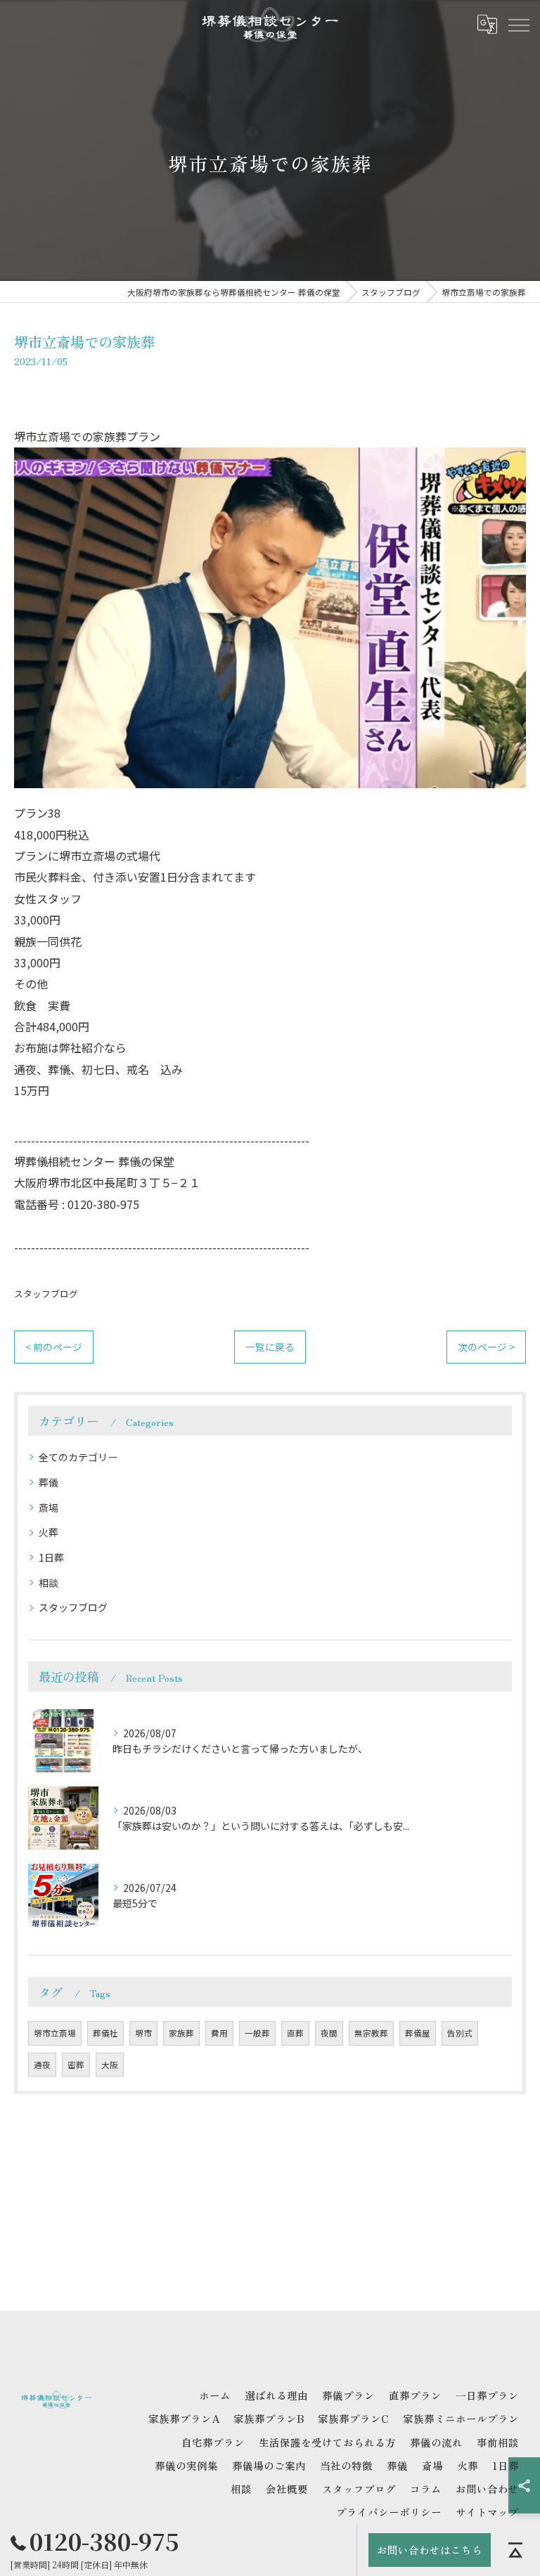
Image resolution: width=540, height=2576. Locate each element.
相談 (49, 1583)
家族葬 (181, 2033)
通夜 (42, 2065)
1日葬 (51, 1557)
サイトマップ (487, 2512)
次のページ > (486, 1347)
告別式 (460, 2033)
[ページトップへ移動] (515, 2550)
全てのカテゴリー (78, 1457)
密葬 (76, 2065)
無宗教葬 (371, 2033)
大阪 (110, 2065)
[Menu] (518, 25)
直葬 (295, 2033)
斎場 (49, 1508)
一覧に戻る (270, 1347)
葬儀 (49, 1482)
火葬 (49, 1532)
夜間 (329, 2033)
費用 (219, 2033)
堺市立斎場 (55, 2033)
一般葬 (257, 2033)
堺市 (143, 2033)
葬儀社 (105, 2033)
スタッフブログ (46, 1294)
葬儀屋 (418, 2033)
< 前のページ (54, 1347)
